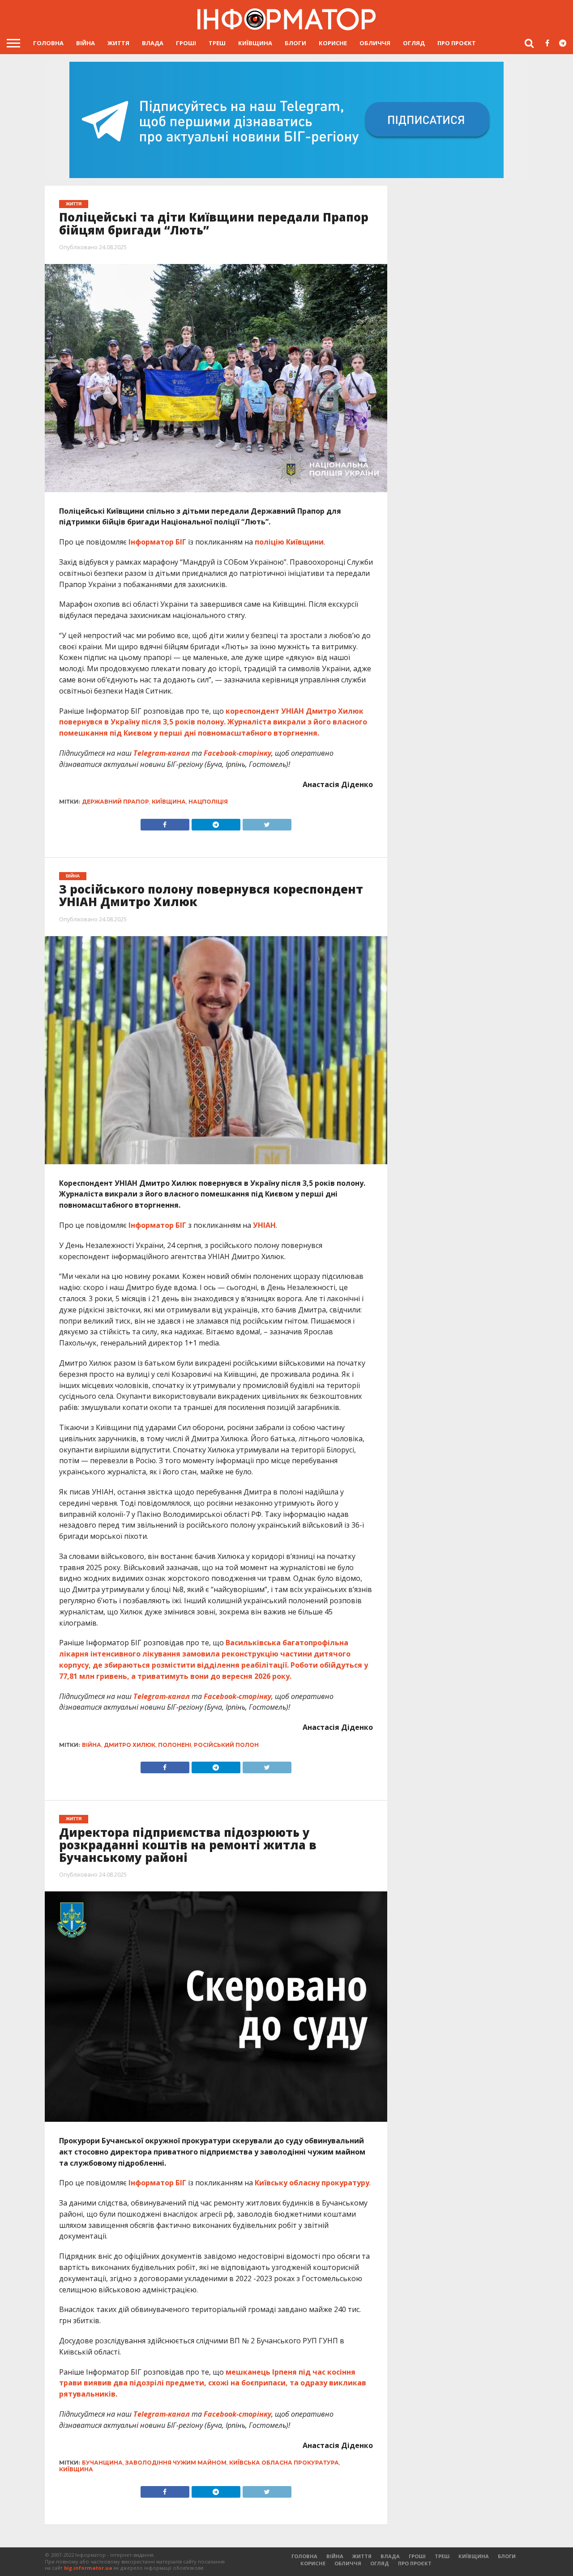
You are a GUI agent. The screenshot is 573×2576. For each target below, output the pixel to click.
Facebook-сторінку (237, 753)
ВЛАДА (153, 43)
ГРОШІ (186, 43)
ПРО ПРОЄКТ (457, 43)
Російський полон (226, 1745)
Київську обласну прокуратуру (312, 2183)
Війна (86, 43)
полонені (175, 1745)
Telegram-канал (162, 753)
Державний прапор (115, 802)
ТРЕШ (217, 43)
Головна (48, 43)
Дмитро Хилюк (130, 1745)
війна (92, 1745)
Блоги (295, 43)
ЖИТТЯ (118, 43)
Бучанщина (102, 2463)
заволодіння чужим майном (176, 2463)
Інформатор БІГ (157, 542)
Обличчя (375, 43)
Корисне (333, 43)
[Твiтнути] (267, 822)
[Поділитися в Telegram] (216, 822)
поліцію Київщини (289, 542)
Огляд (414, 43)
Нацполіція (208, 802)
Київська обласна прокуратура (284, 2463)
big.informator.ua (88, 2568)
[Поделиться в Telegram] (216, 1765)
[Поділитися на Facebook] (165, 822)
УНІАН (264, 1225)
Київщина (255, 43)
